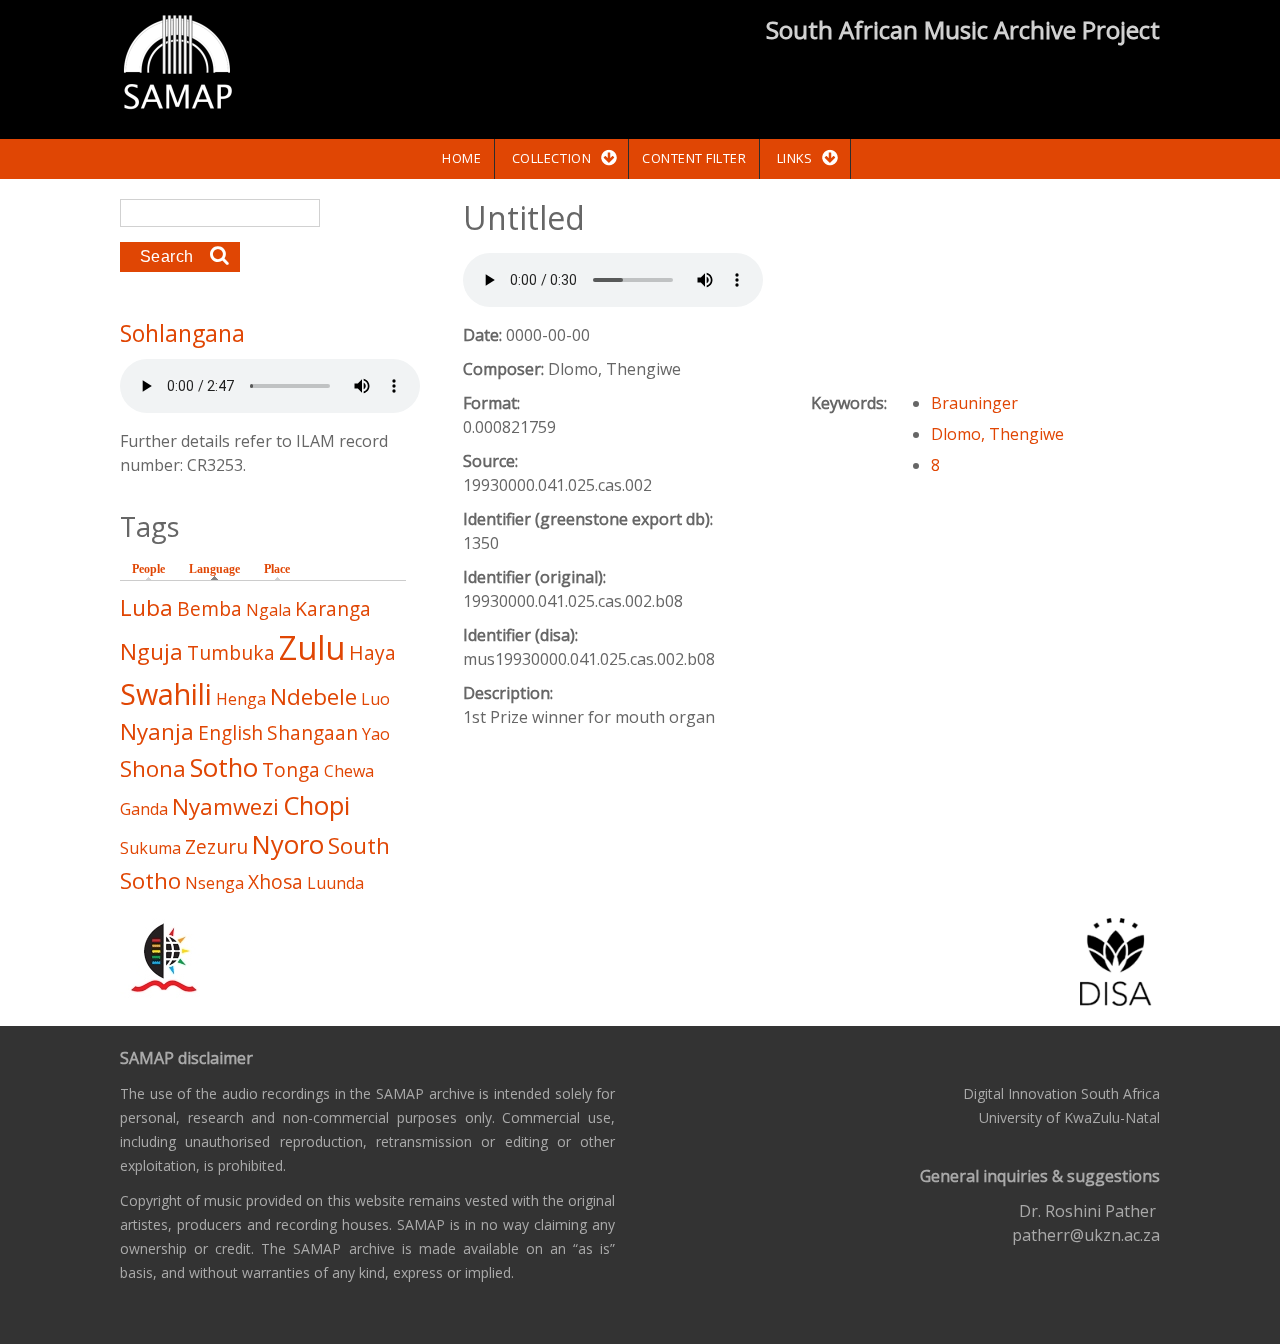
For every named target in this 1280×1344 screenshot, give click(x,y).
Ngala (268, 610)
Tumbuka (231, 652)
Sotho (224, 767)
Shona (153, 768)
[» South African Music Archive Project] (177, 65)
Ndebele (313, 696)
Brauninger (974, 403)
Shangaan (312, 732)
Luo (375, 699)
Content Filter (694, 158)
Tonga (291, 769)
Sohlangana (182, 333)
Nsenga (214, 883)
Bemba (209, 608)
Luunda (335, 883)
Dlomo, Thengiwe (997, 434)
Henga (241, 699)
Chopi (316, 805)
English (230, 732)
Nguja (151, 651)
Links (795, 158)
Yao (376, 734)
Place (277, 569)
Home (461, 158)
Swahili (166, 693)
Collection (551, 158)
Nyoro (288, 844)
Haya (372, 652)
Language (219, 569)
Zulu (312, 647)
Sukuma (150, 848)
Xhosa (275, 881)
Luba (146, 607)
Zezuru (216, 846)
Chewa (349, 771)
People (148, 569)
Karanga (333, 608)
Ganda (144, 809)
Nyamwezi (225, 806)
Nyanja (157, 731)
